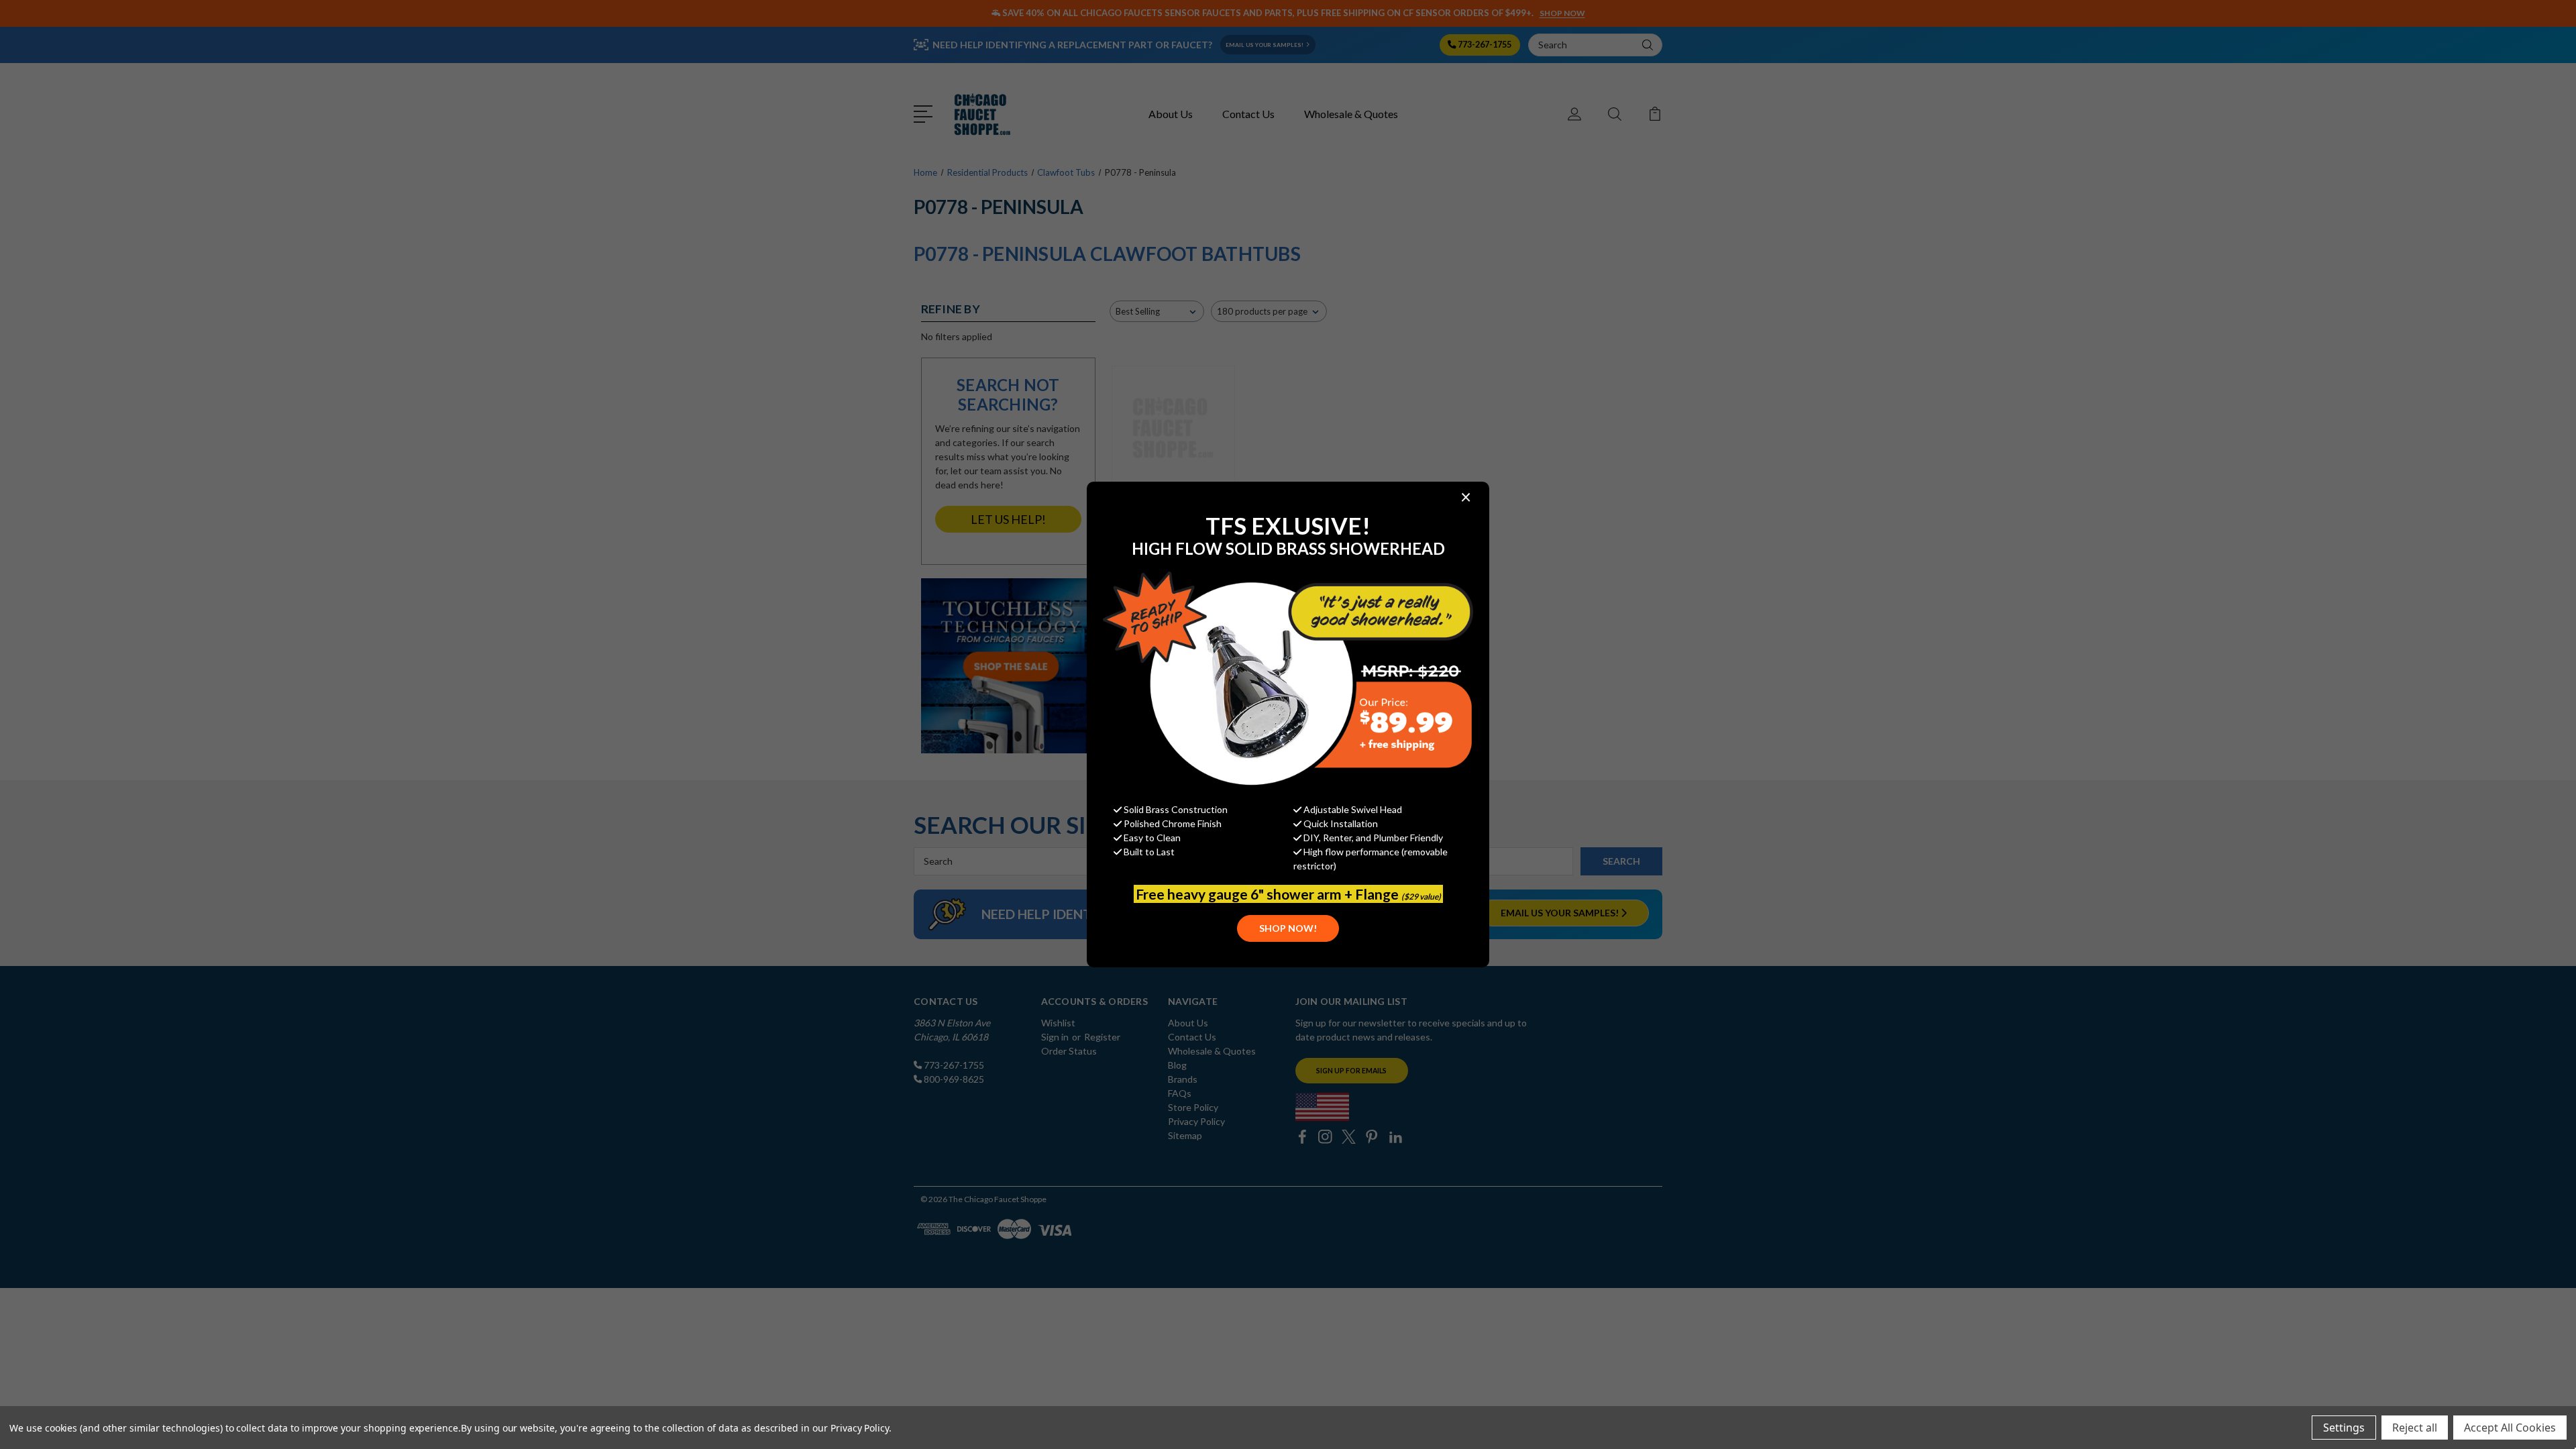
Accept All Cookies (2510, 1428)
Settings (2344, 1428)
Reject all (2415, 1428)
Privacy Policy (860, 1428)
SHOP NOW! (1288, 928)
